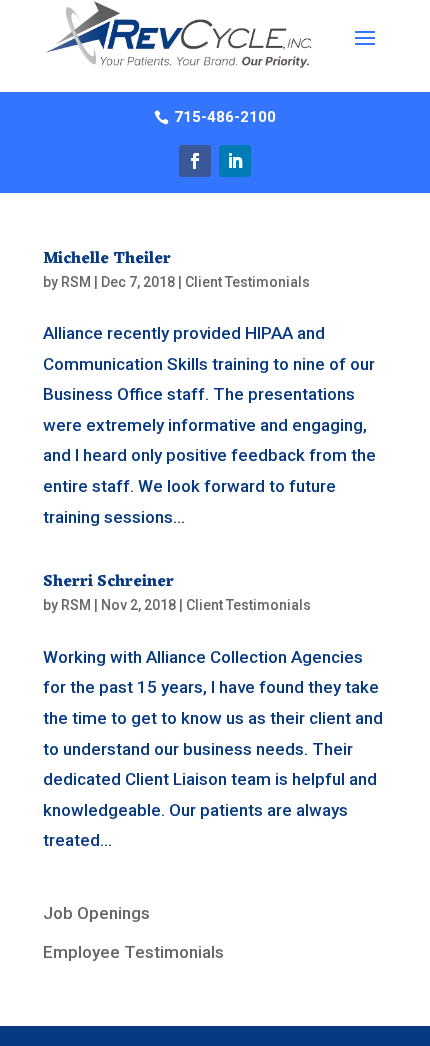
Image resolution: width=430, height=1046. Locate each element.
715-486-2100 (225, 117)
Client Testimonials (247, 282)
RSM (76, 282)
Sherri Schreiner (108, 582)
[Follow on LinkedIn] (235, 161)
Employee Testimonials (133, 952)
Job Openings (96, 913)
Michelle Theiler (107, 259)
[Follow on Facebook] (195, 161)
